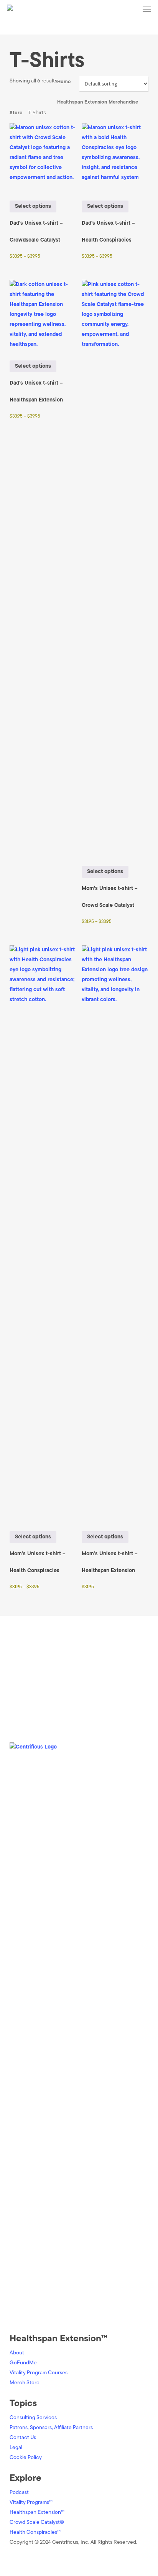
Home (64, 82)
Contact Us (23, 2438)
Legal (16, 2448)
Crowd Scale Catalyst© (37, 2523)
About (17, 2353)
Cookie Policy (26, 2458)
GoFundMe (23, 2363)
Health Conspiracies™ (35, 2532)
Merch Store (25, 2383)
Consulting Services (33, 2418)
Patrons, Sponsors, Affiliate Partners (51, 2428)
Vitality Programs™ (31, 2503)
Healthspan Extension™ (37, 2513)
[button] (147, 9)
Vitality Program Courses (39, 2373)
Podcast (19, 2493)
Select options (33, 206)
